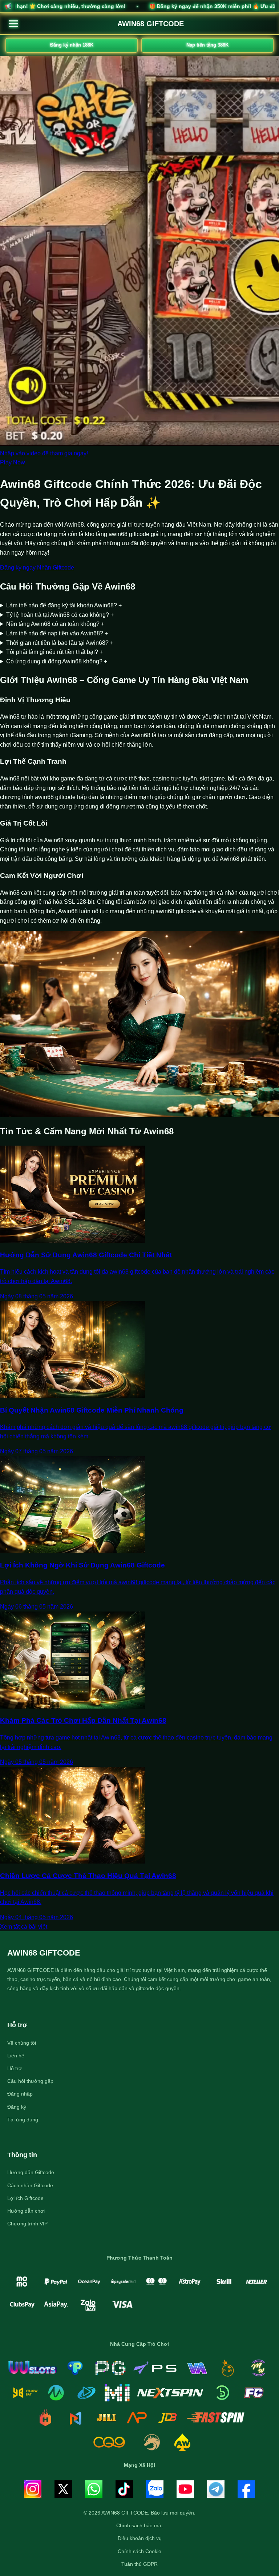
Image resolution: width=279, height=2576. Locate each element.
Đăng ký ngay (18, 568)
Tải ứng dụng (23, 2120)
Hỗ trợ (15, 2068)
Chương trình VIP (27, 2224)
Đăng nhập (20, 2094)
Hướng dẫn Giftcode (31, 2172)
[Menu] (14, 24)
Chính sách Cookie (139, 2551)
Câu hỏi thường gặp (30, 2081)
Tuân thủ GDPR (139, 2564)
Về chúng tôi (22, 2043)
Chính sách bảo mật (139, 2525)
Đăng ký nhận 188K (72, 45)
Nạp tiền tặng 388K (207, 45)
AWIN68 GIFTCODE (151, 24)
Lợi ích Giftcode (25, 2198)
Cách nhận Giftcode (30, 2185)
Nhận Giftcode (56, 568)
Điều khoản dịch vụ (140, 2538)
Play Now (13, 462)
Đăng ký (17, 2107)
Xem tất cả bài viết (24, 1927)
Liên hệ (16, 2056)
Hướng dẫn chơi (26, 2211)
